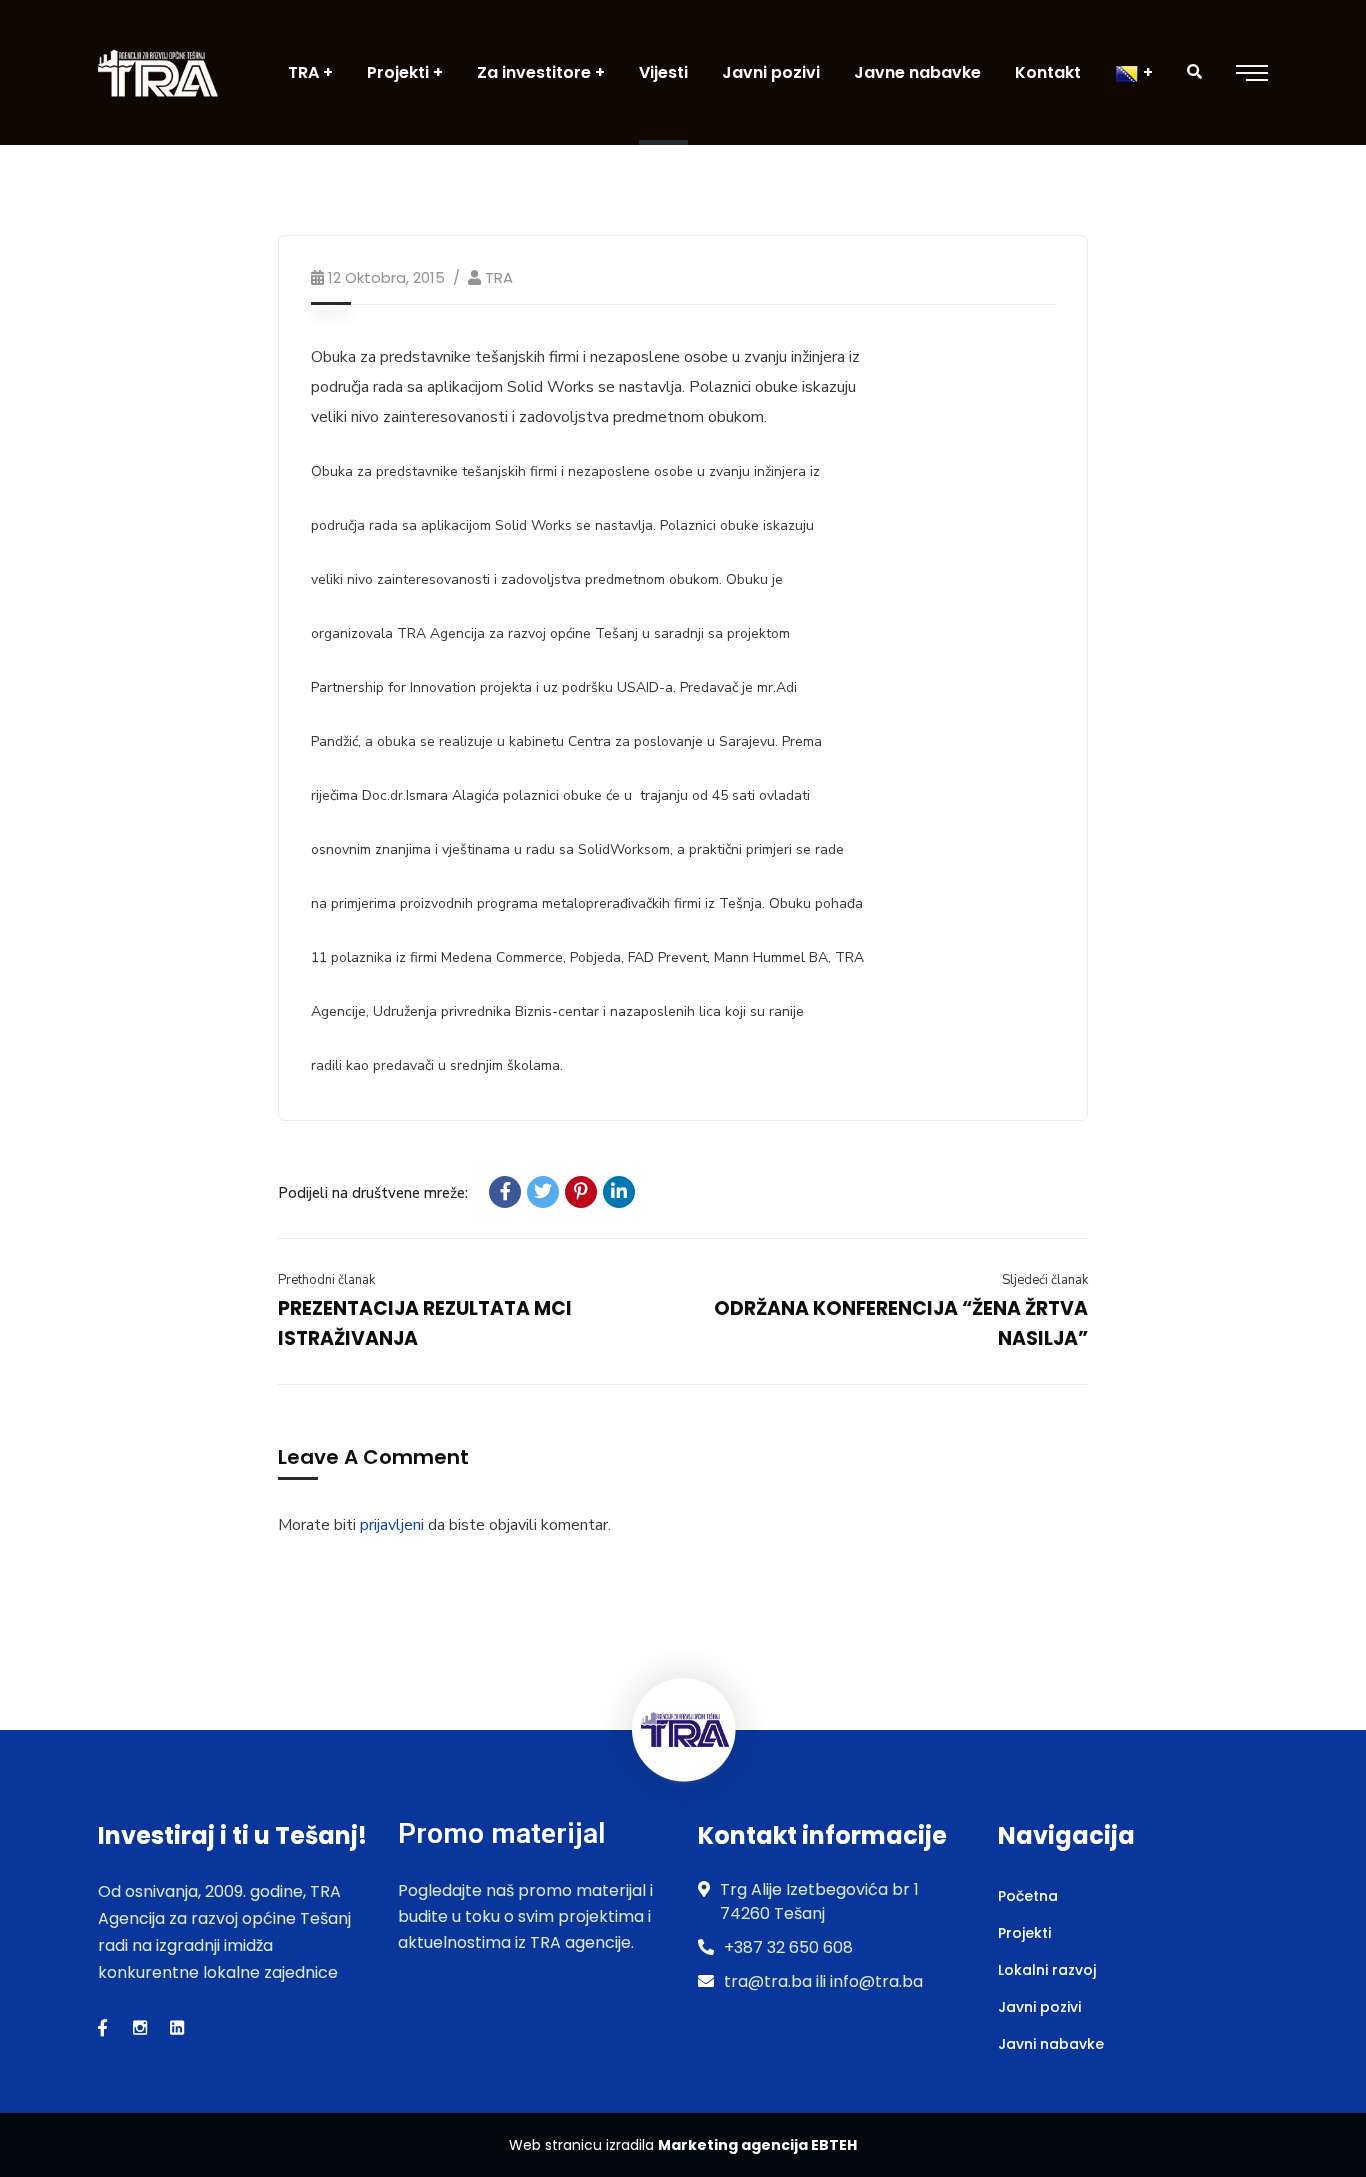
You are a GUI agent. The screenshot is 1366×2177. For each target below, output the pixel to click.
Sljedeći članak (1045, 1280)
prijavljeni (392, 1525)
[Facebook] (505, 1192)
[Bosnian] (1134, 72)
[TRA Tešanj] (158, 72)
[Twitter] (543, 1192)
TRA (499, 277)
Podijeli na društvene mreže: (373, 1193)
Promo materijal (501, 1833)
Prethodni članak (326, 1280)
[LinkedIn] (619, 1192)
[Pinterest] (581, 1192)
